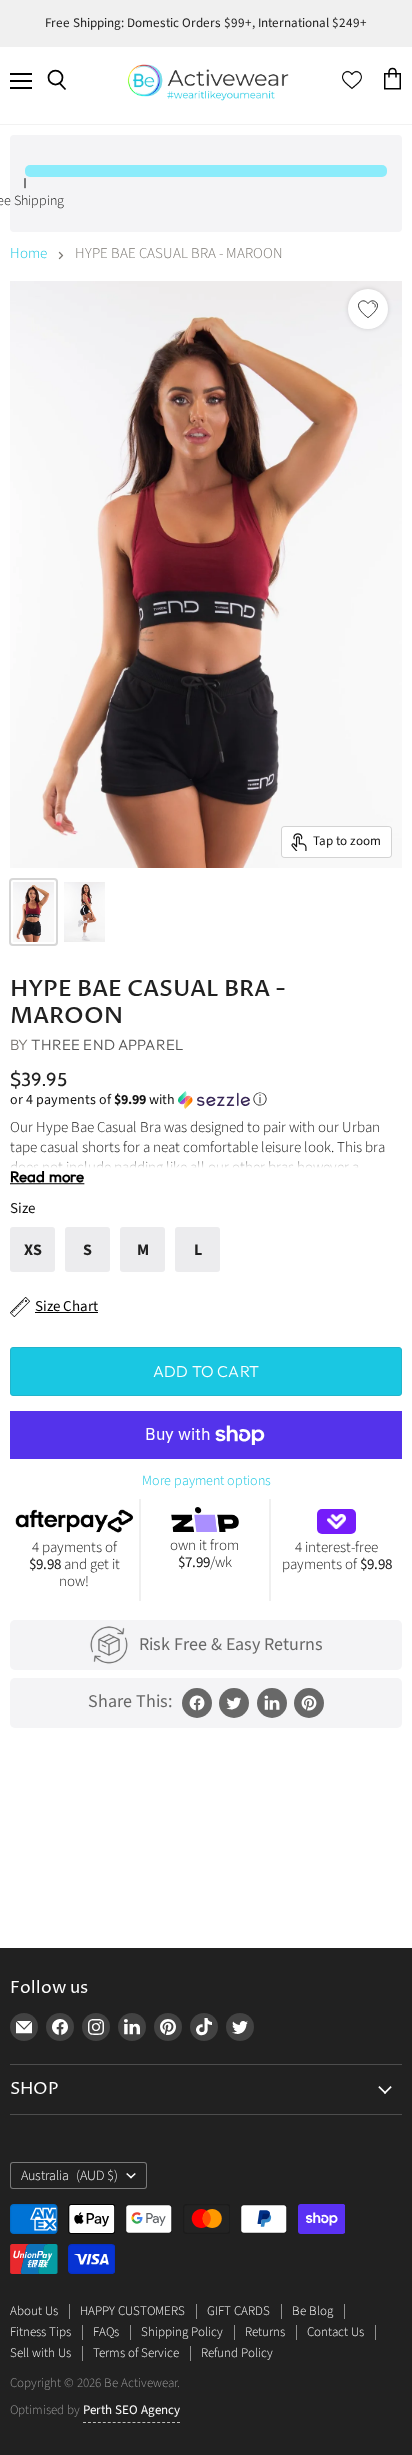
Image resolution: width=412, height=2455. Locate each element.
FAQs (106, 2332)
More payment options (206, 1481)
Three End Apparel (107, 1044)
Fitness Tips (40, 2332)
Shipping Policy (182, 2332)
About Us (34, 2311)
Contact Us (335, 2332)
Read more (47, 1176)
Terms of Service (136, 2353)
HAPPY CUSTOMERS (132, 2311)
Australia (69, 2176)
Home (28, 253)
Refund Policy (237, 2353)
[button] (206, 1100)
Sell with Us (40, 2353)
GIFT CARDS (238, 2311)
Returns (265, 2332)
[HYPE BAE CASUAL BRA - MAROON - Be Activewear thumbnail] (33, 912)
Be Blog (312, 2311)
